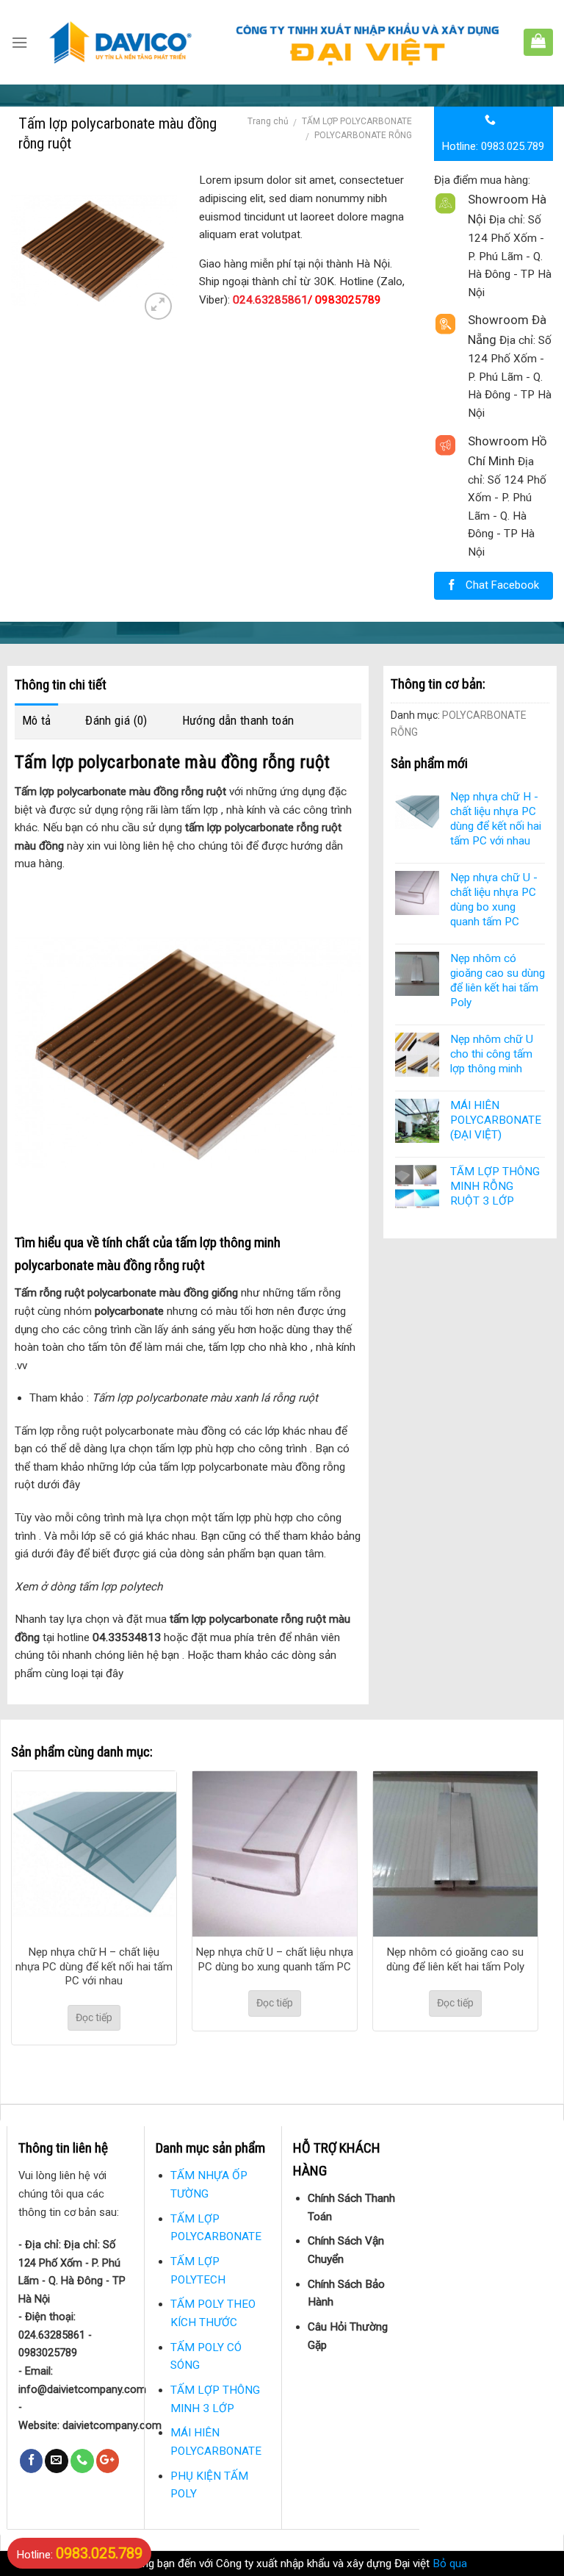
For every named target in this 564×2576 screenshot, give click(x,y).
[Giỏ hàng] (538, 40)
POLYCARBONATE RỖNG (363, 135)
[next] (516, 1916)
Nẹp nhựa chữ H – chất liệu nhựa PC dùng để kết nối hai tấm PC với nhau (94, 1966)
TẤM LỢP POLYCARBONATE (357, 121)
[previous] (33, 1916)
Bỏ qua (450, 2564)
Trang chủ (268, 121)
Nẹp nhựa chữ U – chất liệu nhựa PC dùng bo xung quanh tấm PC (275, 1959)
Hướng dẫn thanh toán (238, 720)
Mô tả (37, 720)
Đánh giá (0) (116, 720)
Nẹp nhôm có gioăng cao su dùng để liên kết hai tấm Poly (455, 1959)
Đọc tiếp (94, 2017)
